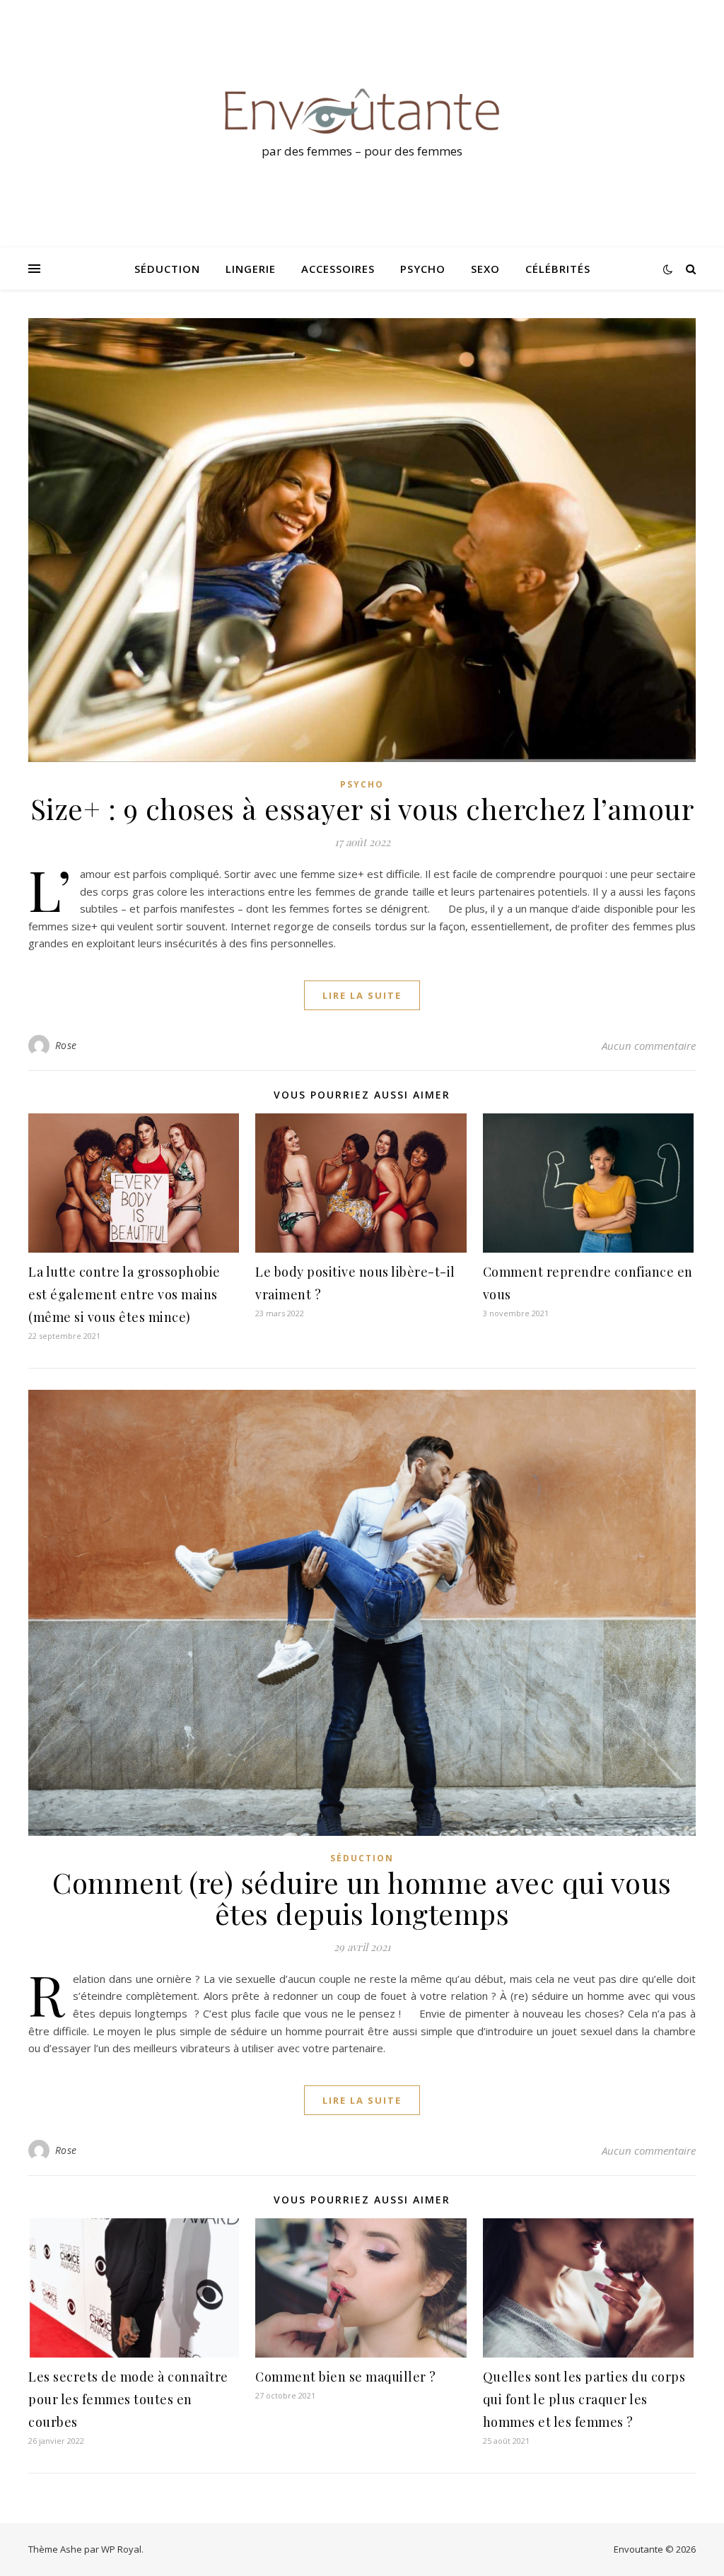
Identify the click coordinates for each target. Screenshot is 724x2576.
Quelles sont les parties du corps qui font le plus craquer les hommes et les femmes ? (584, 2399)
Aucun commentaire (649, 1046)
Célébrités (558, 269)
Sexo (485, 269)
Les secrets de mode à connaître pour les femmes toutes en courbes (128, 2399)
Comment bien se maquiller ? (346, 2377)
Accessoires (338, 269)
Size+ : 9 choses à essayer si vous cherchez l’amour (362, 808)
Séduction (167, 269)
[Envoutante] (362, 111)
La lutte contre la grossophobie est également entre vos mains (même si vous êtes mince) (124, 1294)
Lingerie (251, 269)
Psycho (423, 269)
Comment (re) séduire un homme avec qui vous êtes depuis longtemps (362, 1898)
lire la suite (362, 995)
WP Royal (121, 2549)
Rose (66, 1045)
